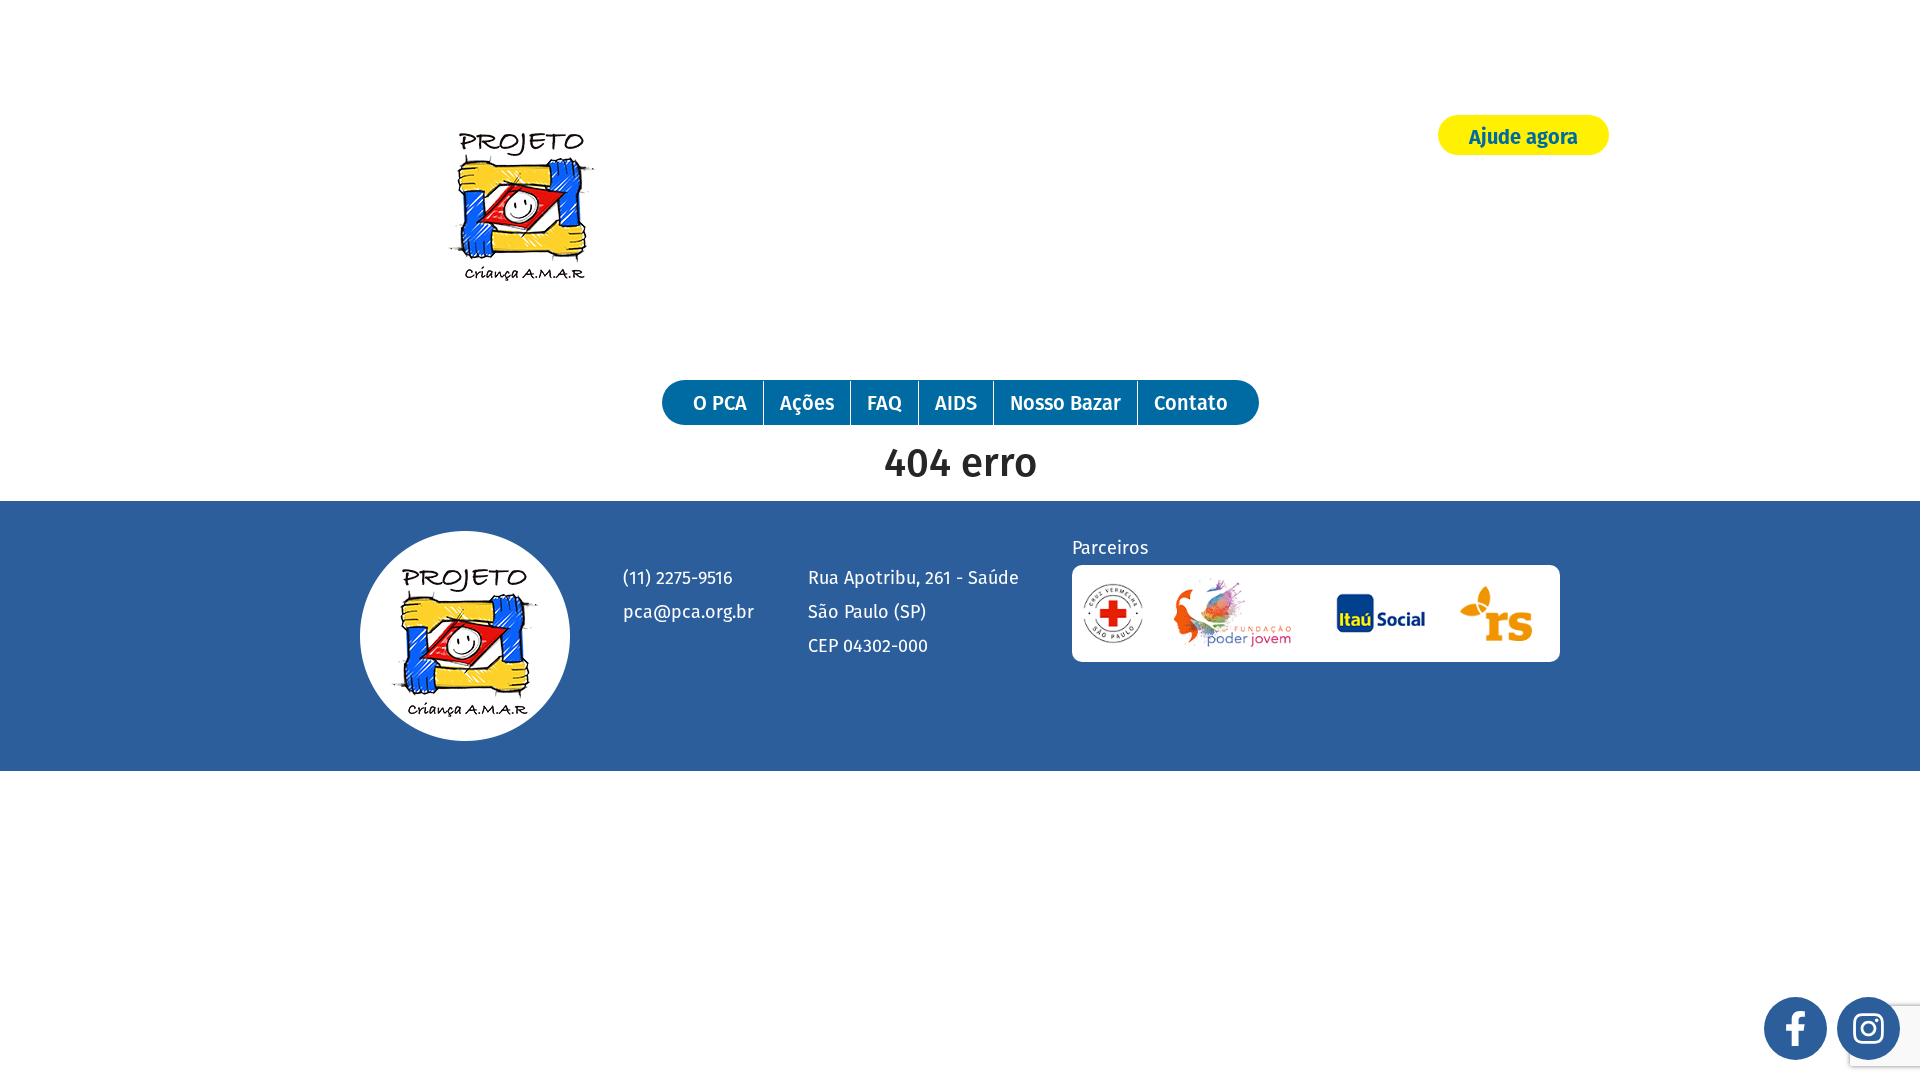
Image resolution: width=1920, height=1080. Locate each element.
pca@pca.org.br (688, 612)
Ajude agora (1523, 137)
